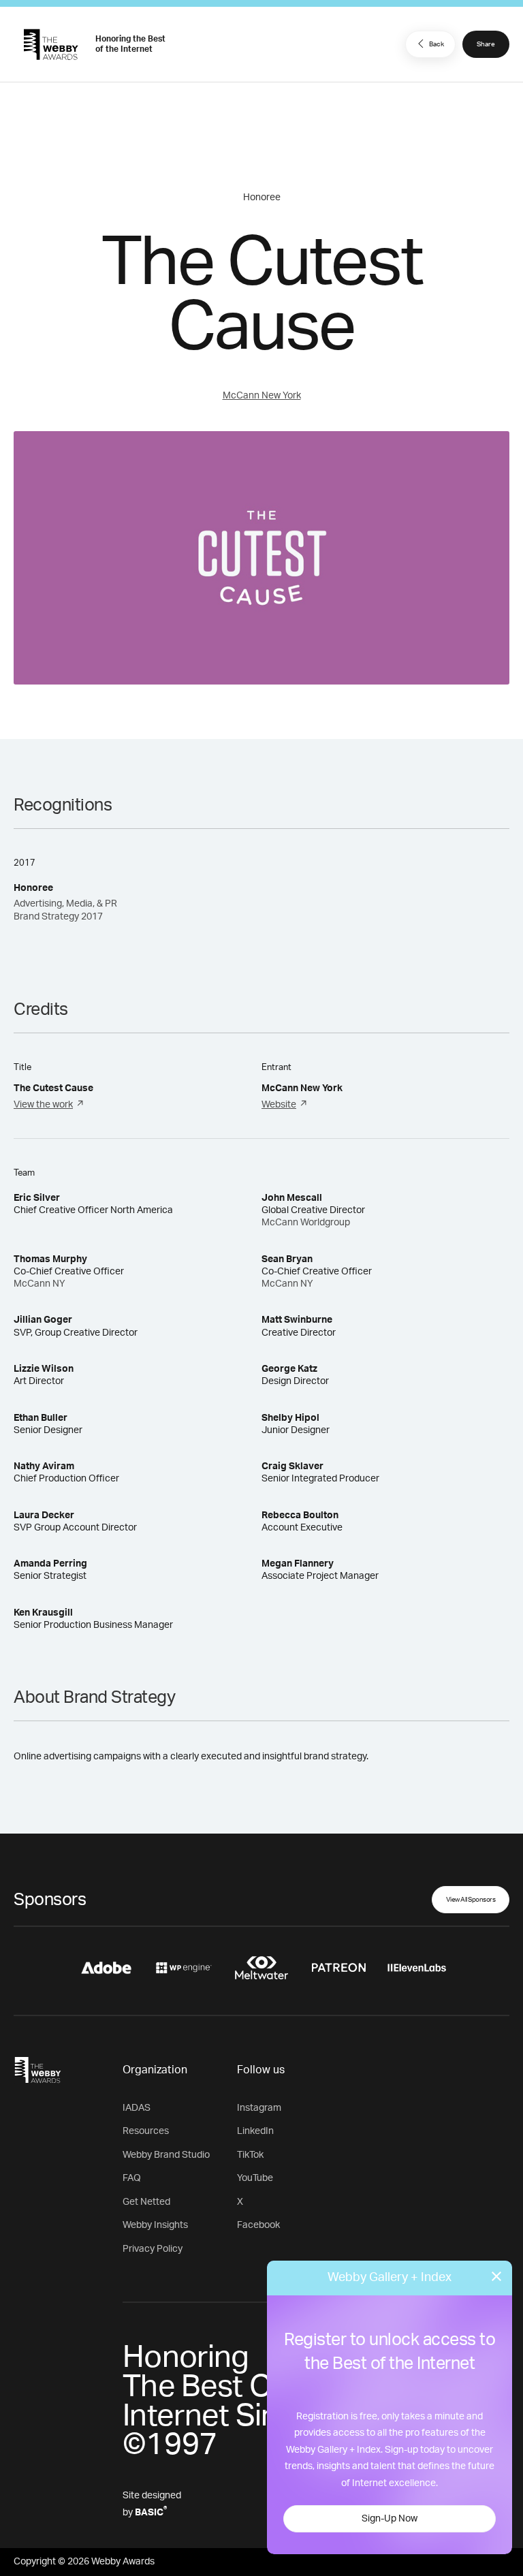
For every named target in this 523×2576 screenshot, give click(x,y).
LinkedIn (255, 2131)
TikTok (250, 2155)
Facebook (258, 2225)
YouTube (255, 2178)
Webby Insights (155, 2225)
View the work (43, 1105)
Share (486, 44)
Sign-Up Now (390, 2519)
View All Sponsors (471, 1900)
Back (437, 44)
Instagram (259, 2108)
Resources (146, 2131)
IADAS (137, 2108)
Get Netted (146, 2202)
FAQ (132, 2178)
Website (279, 1105)
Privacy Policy (153, 2249)
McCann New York (262, 396)
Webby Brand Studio (166, 2155)
